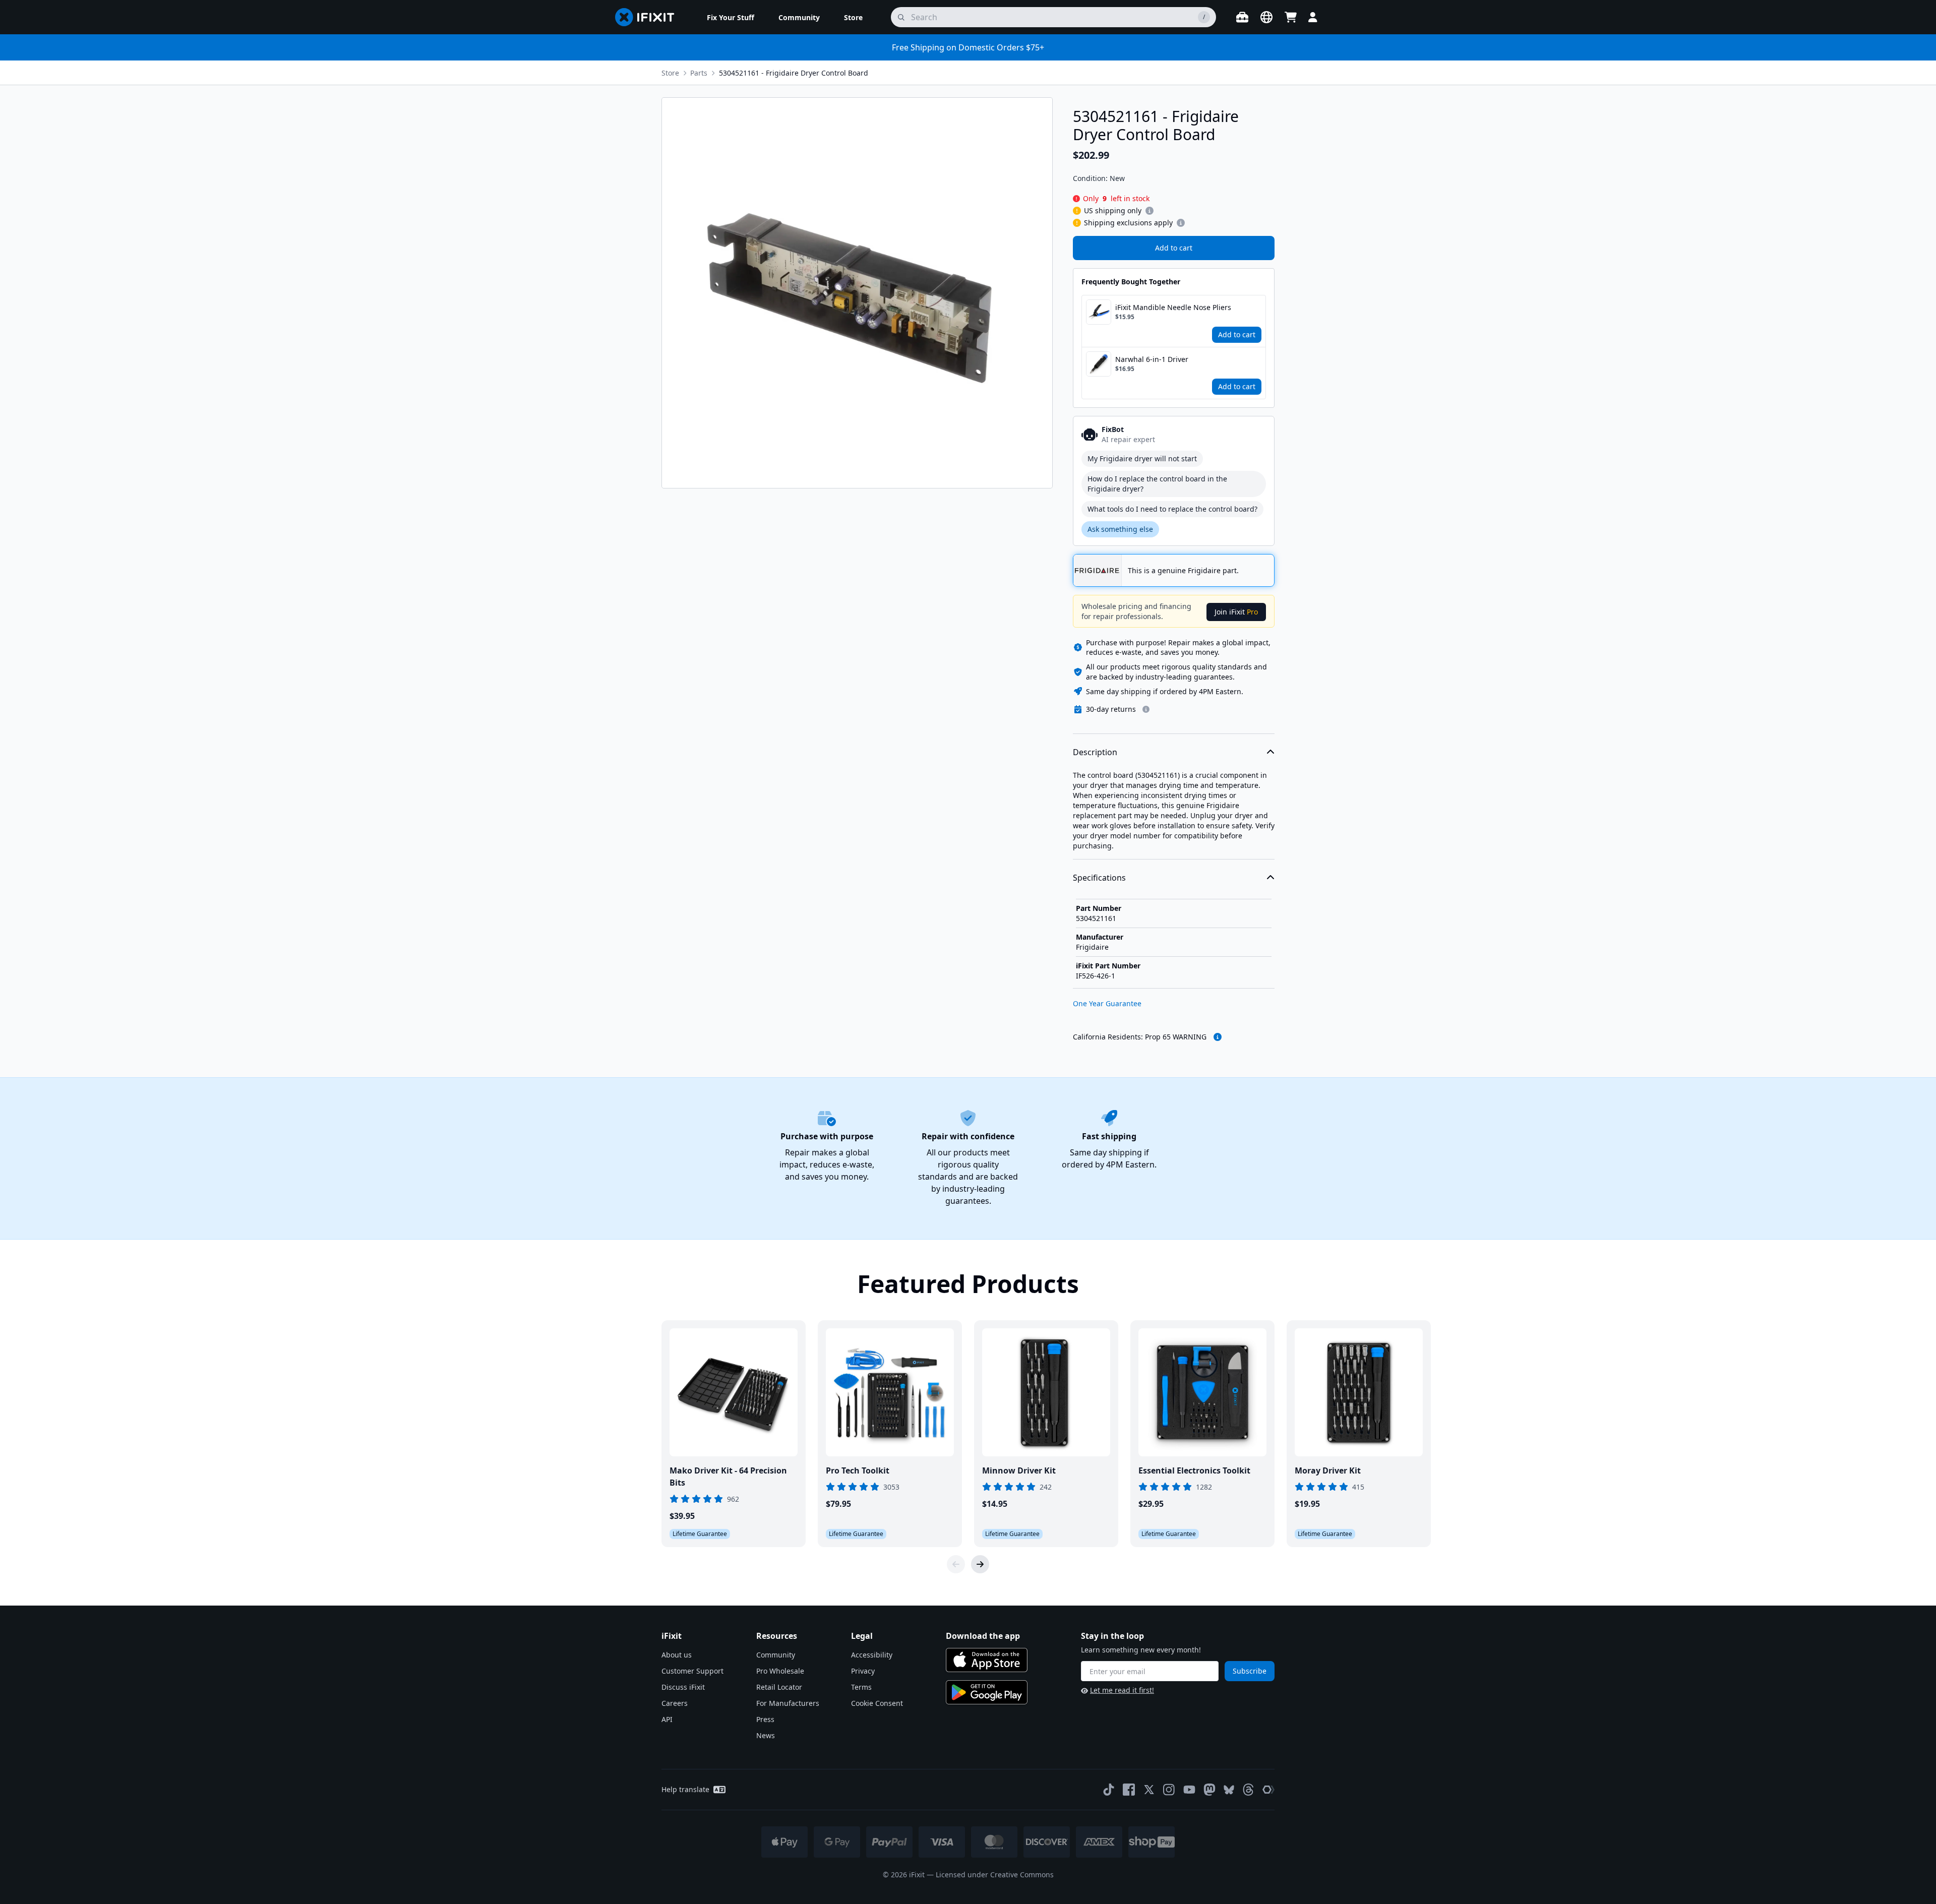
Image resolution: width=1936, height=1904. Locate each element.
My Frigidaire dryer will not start (1142, 458)
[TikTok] (1109, 1790)
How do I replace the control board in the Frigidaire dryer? (1157, 484)
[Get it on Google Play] (987, 1692)
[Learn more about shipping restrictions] (1149, 211)
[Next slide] (980, 1564)
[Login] (1313, 17)
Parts (699, 73)
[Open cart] (1291, 17)
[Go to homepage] (649, 17)
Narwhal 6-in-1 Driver (1152, 359)
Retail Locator (779, 1687)
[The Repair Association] (1268, 1790)
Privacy (863, 1671)
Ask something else (1120, 529)
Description (1095, 752)
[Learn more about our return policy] (1146, 709)
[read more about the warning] (1218, 1037)
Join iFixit (1236, 612)
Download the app (983, 1636)
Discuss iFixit (683, 1687)
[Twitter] (1149, 1790)
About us (677, 1655)
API (667, 1719)
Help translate (685, 1789)
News (766, 1735)
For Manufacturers (788, 1703)
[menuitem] (731, 17)
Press (765, 1719)
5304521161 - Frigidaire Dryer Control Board (794, 73)
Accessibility (872, 1655)
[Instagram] (1169, 1790)
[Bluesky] (1229, 1790)
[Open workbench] (1242, 17)
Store (670, 73)
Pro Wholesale (780, 1671)
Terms (861, 1687)
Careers (675, 1703)
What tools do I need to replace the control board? (1172, 509)
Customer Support (692, 1671)
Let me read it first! (1122, 1690)
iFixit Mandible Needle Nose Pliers (1173, 307)
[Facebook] (1129, 1790)
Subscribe (1250, 1671)
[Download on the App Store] (987, 1660)
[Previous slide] (956, 1564)
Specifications (1099, 878)
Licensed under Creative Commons (995, 1875)
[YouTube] (1189, 1790)
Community (776, 1655)
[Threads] (1248, 1790)
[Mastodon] (1209, 1790)
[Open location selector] (1266, 17)
